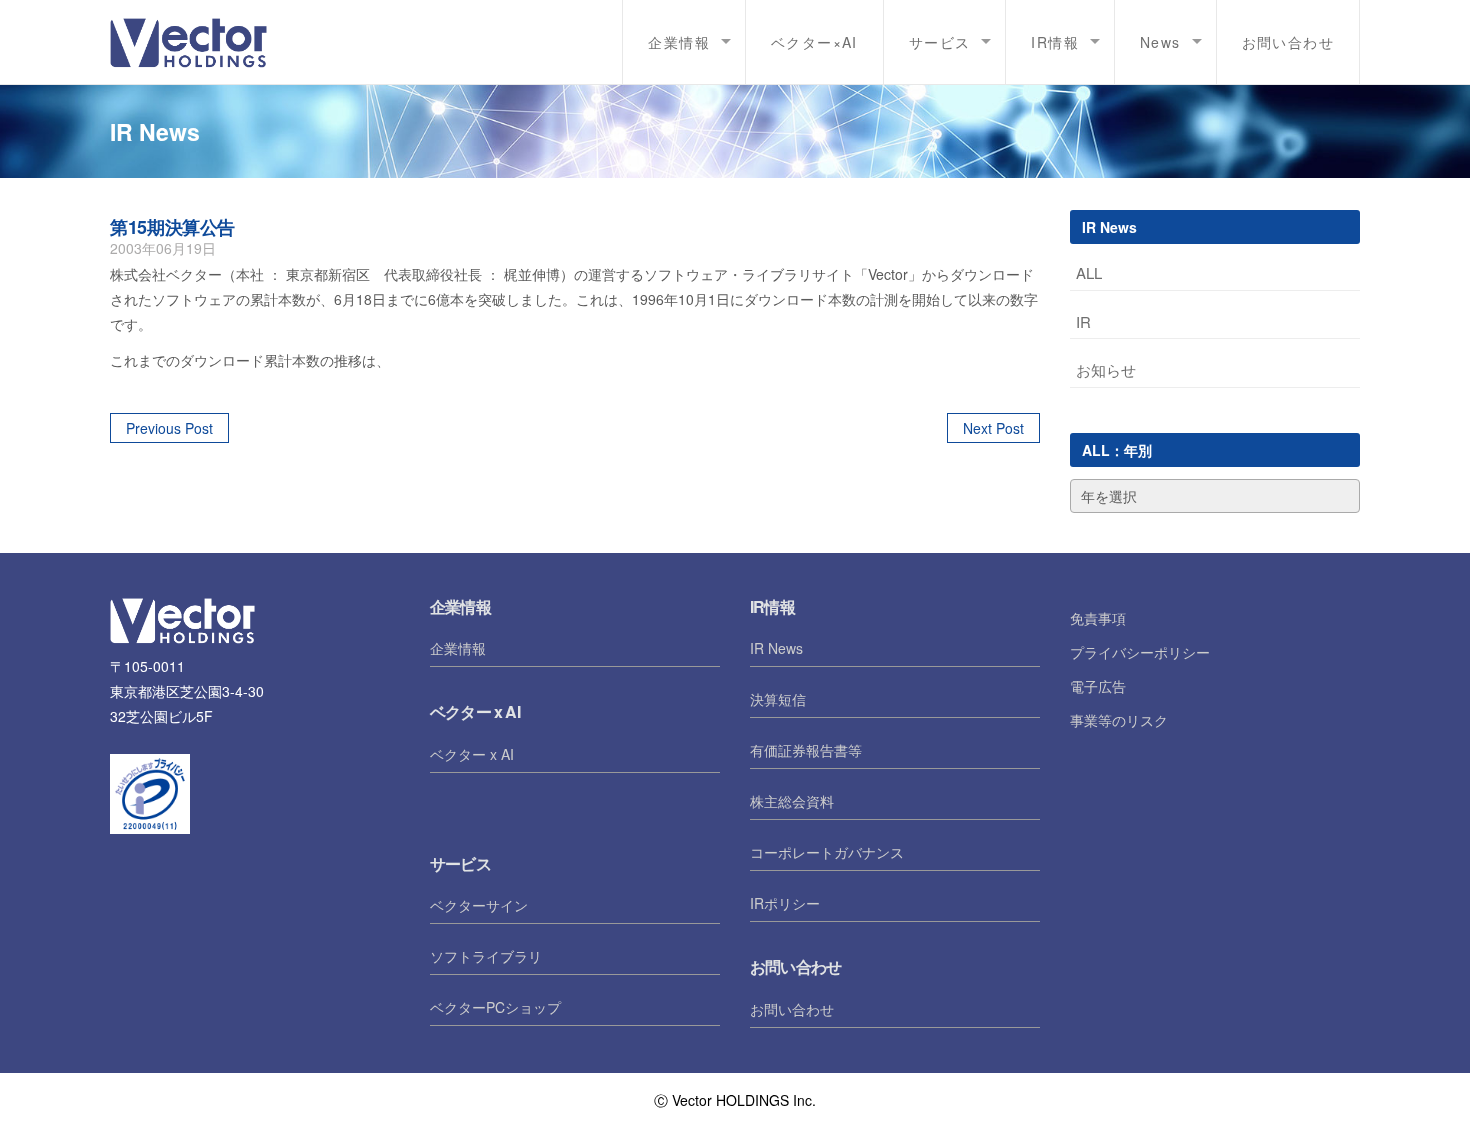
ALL (1089, 272)
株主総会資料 (792, 801)
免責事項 (1098, 618)
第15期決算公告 (172, 227)
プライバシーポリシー (1140, 652)
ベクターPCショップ (495, 1007)
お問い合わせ (1288, 42)
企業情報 (458, 648)
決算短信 (778, 699)
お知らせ (1106, 369)
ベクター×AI (814, 42)
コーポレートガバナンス (827, 852)
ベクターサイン (479, 905)
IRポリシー (785, 903)
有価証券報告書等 (806, 750)
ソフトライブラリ (486, 956)
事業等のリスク (1119, 720)
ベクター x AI (472, 754)
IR (1083, 321)
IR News (776, 648)
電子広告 (1098, 686)
